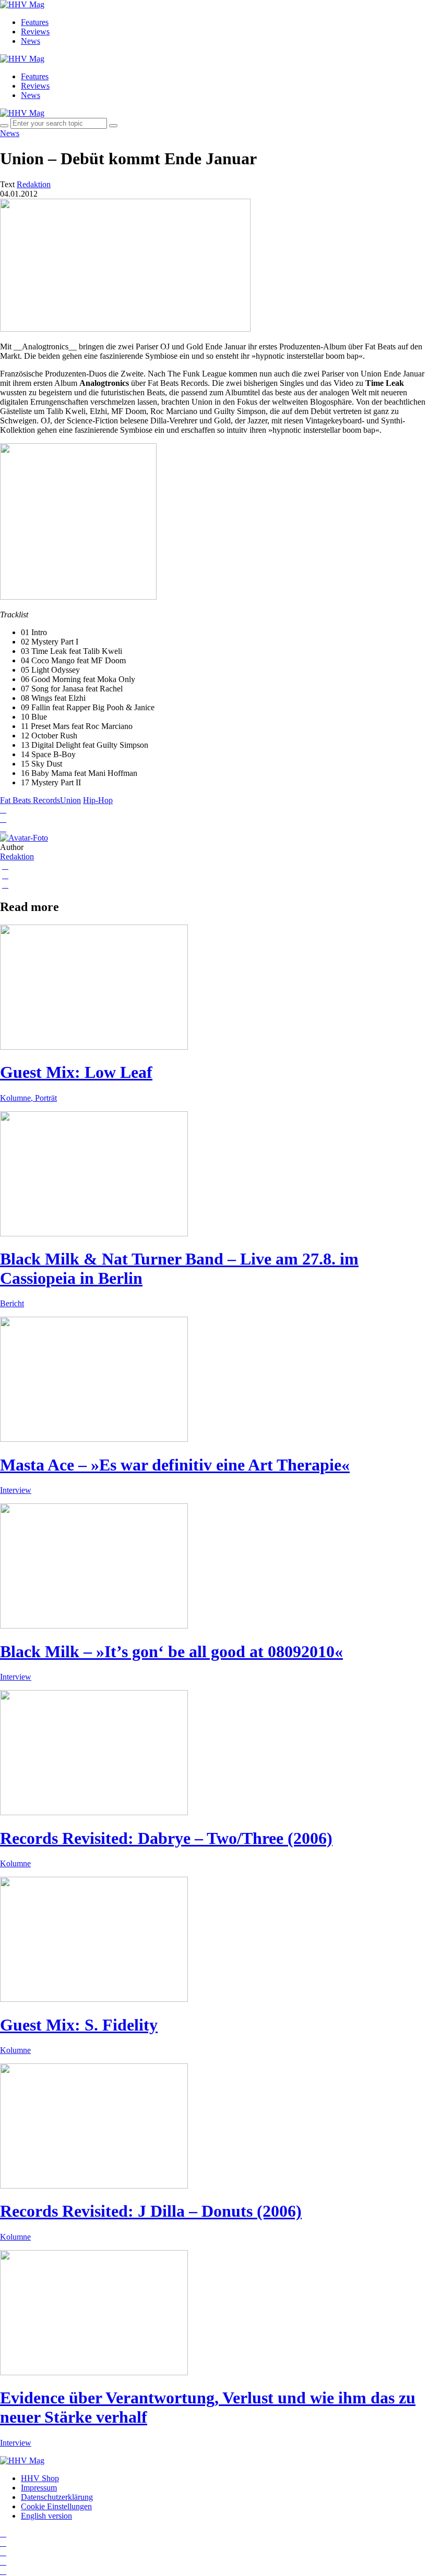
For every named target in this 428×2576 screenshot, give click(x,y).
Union (70, 800)
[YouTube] (3, 2552)
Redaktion (17, 856)
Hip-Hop (98, 800)
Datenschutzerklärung (57, 2497)
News (31, 41)
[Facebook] (3, 2543)
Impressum (39, 2488)
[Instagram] (3, 2534)
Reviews (35, 32)
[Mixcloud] (3, 2562)
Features (35, 22)
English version (46, 2516)
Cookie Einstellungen (56, 2506)
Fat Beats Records (30, 800)
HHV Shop (40, 2478)
